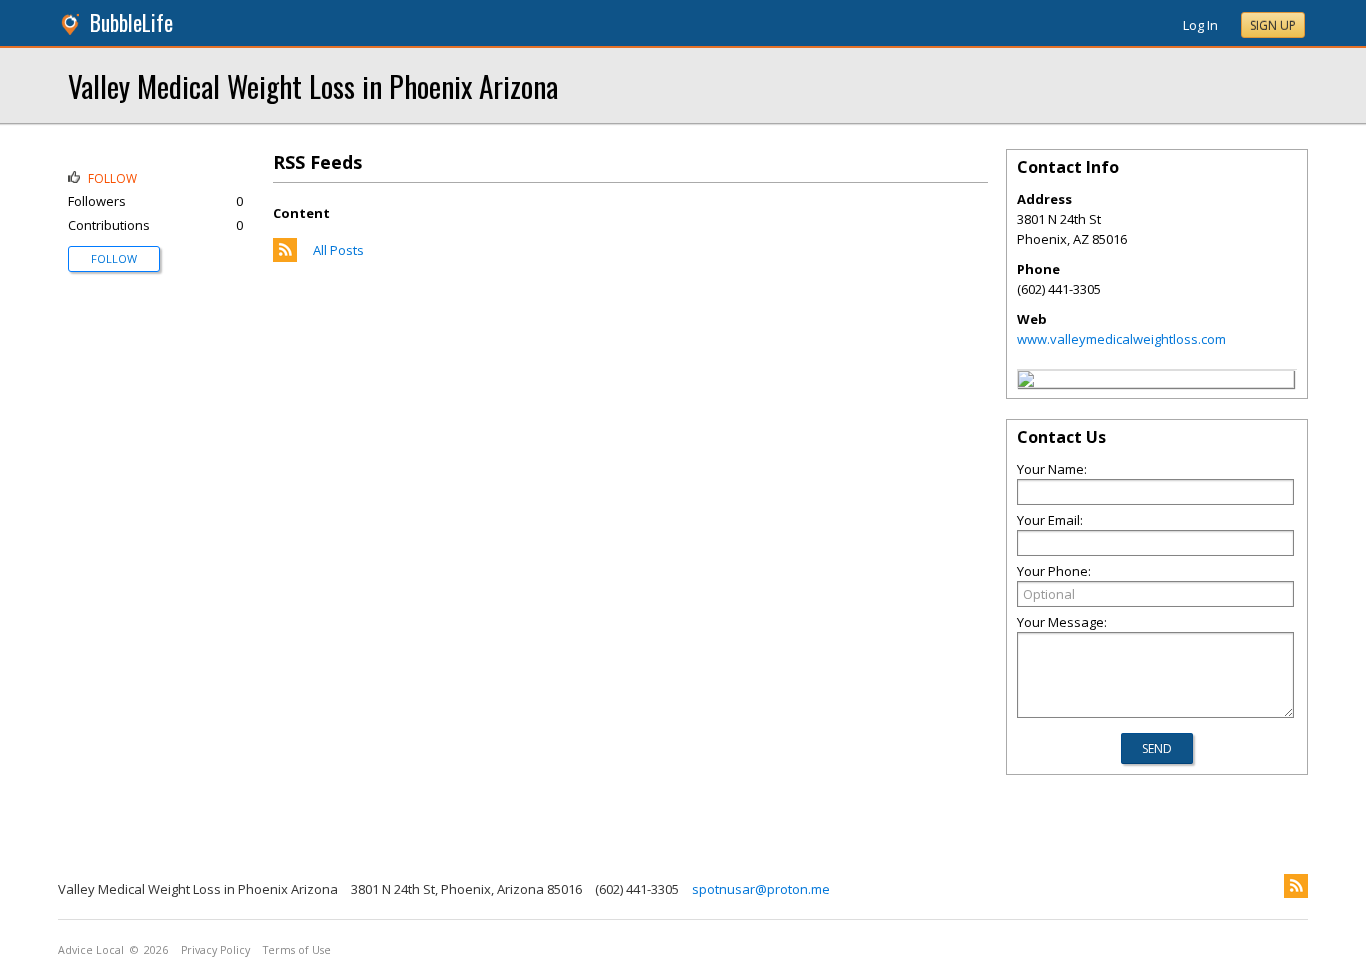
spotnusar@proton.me (761, 889)
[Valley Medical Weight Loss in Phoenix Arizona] (1026, 382)
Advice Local (91, 950)
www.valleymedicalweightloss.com (1121, 339)
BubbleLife (131, 22)
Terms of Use (297, 950)
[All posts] (285, 257)
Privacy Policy (215, 950)
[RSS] (1296, 886)
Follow (114, 258)
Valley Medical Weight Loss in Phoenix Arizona (313, 85)
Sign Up (1273, 25)
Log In (1200, 25)
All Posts (338, 250)
